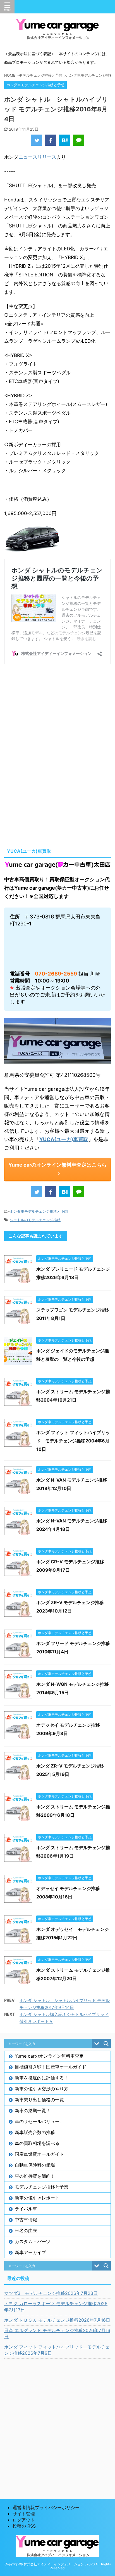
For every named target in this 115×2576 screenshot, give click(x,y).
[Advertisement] (57, 717)
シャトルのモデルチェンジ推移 (35, 1220)
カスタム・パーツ (33, 2241)
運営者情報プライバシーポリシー (46, 2507)
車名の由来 (26, 2231)
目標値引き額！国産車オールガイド (51, 2067)
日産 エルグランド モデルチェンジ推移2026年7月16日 (57, 2333)
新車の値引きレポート (37, 2198)
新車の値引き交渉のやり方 (42, 2089)
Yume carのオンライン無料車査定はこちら (57, 1165)
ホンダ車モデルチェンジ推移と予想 (39, 1211)
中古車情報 (26, 2220)
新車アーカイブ (30, 2252)
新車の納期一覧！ (33, 2110)
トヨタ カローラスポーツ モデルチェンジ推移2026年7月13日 (56, 2307)
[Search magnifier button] (106, 2044)
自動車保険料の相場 (35, 2165)
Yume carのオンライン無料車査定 (49, 2056)
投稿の (24, 2526)
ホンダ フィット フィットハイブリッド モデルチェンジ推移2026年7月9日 (57, 2350)
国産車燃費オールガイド (39, 2154)
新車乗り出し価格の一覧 (39, 2100)
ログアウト (24, 2520)
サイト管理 (24, 2514)
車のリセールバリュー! (38, 2121)
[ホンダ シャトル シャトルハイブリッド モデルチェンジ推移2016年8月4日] (64, 140)
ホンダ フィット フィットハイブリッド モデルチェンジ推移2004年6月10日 (73, 1441)
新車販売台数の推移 (35, 2132)
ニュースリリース (37, 157)
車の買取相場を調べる (37, 2143)
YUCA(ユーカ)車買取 (64, 1139)
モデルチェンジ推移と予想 (42, 2187)
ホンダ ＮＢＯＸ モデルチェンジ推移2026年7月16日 (57, 2320)
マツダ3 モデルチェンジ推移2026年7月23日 (51, 2293)
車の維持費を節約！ (35, 2176)
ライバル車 (26, 2209)
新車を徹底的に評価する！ (42, 2078)
